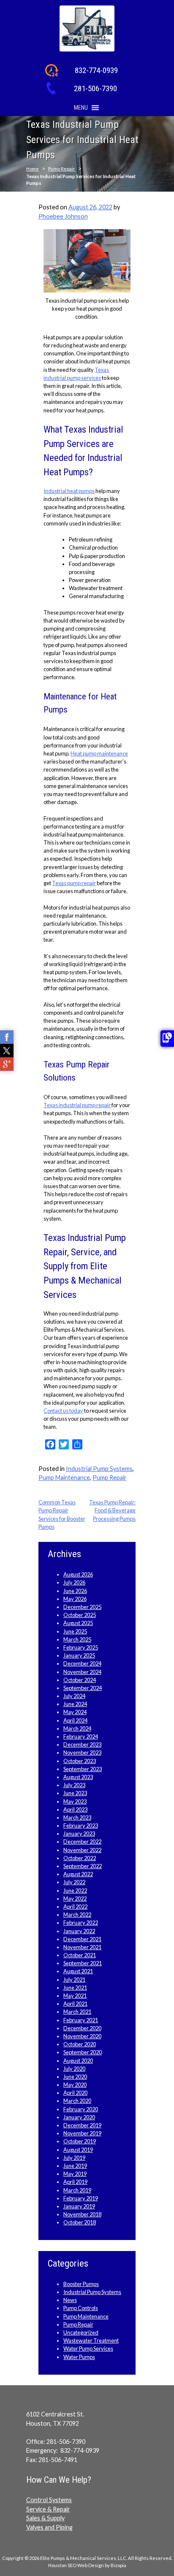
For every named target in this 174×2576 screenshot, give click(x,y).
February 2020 (81, 2109)
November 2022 (82, 1850)
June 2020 (75, 2077)
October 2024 (80, 1680)
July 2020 (74, 2069)
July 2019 (74, 2158)
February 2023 (81, 1826)
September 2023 (83, 1769)
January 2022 (79, 1931)
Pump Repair (62, 169)
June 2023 (75, 1793)
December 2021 (82, 1939)
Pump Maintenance (64, 1478)
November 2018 (82, 2214)
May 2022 (75, 1899)
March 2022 (77, 1915)
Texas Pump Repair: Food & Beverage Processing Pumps (112, 1510)
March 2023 (77, 1818)
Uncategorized (81, 2332)
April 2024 (75, 1720)
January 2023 (79, 1834)
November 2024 (82, 1672)
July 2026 (74, 1582)
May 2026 (75, 1599)
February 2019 (81, 2198)
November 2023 (82, 1753)
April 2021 (75, 2004)
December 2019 (82, 2125)
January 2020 (79, 2117)
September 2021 (83, 1963)
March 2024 (77, 1728)
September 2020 (83, 2052)
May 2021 (75, 1996)
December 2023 (82, 1744)
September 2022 (83, 1866)
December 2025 (82, 1607)
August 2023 (78, 1777)
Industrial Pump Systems (99, 1469)
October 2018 (80, 2222)
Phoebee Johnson (63, 216)
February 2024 (81, 1736)
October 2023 (80, 1761)
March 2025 (77, 1639)
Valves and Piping (49, 2527)
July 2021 (74, 1980)
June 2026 (75, 1591)
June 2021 (75, 1988)
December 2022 (82, 1842)
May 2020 (75, 2085)
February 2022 (81, 1923)
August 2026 (78, 1574)
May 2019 (75, 2174)
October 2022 (80, 1858)
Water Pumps (79, 2357)
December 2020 (82, 2028)
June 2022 (75, 1891)
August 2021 (78, 1971)
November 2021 (82, 1947)
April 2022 (75, 1907)
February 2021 (81, 2020)
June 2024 (75, 1704)
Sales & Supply (45, 2518)
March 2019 (77, 2190)
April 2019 (75, 2182)
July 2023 (74, 1785)
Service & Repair (48, 2509)
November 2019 (82, 2133)
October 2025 (80, 1615)
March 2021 (77, 2012)
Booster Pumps (81, 2284)
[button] (81, 108)
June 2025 (75, 1631)
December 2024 (82, 1663)
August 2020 (78, 2061)
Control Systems (49, 2500)
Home (33, 169)
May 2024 (75, 1712)
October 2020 (80, 2044)
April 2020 (75, 2093)
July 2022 (74, 1882)
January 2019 (79, 2206)
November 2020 (82, 2036)
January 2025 (79, 1655)
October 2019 (80, 2141)
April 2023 (75, 1809)
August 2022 (78, 1874)
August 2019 (78, 2150)
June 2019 (75, 2166)
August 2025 (78, 1623)
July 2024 (74, 1696)
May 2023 (75, 1801)
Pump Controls (81, 2308)
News (70, 2300)
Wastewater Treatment (91, 2340)
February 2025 (81, 1647)
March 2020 (77, 2101)
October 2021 (80, 1955)
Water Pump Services (88, 2348)
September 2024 (83, 1688)
